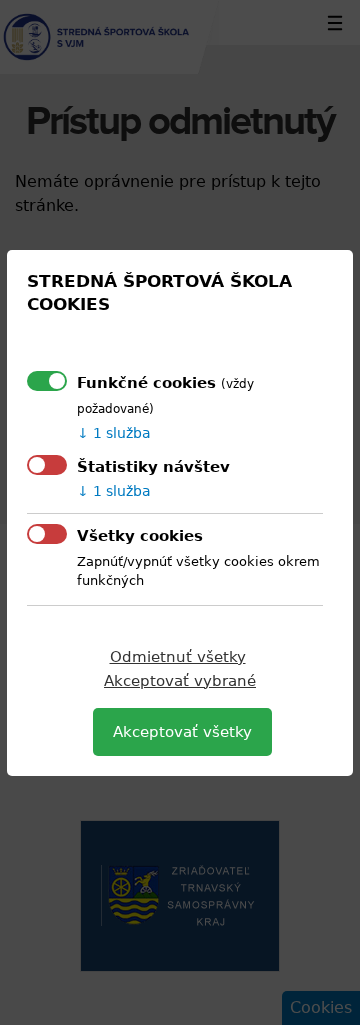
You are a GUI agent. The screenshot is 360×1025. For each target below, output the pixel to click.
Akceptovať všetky (182, 732)
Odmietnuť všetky (178, 657)
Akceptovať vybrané (180, 681)
